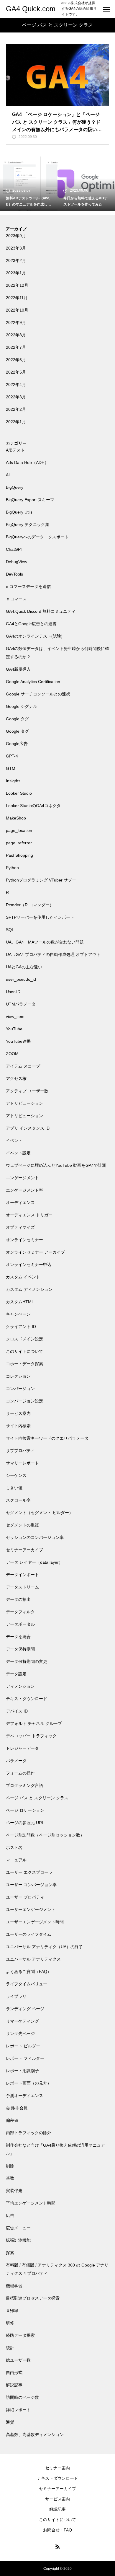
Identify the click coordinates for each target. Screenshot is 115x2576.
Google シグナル (22, 706)
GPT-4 (12, 756)
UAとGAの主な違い (24, 967)
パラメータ (16, 1761)
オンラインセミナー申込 (29, 1265)
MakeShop (16, 818)
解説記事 (14, 2385)
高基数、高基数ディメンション (35, 2435)
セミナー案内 (57, 2468)
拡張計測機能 (18, 2240)
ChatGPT (15, 549)
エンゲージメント (22, 1178)
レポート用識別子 (22, 2071)
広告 (10, 2215)
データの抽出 (18, 1599)
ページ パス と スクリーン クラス (37, 1798)
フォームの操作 (20, 1773)
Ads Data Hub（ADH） (27, 462)
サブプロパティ (20, 1451)
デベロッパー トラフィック (31, 1736)
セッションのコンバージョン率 (35, 1537)
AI (8, 475)
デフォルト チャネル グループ (34, 1723)
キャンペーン (18, 1314)
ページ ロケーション (25, 1810)
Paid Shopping (19, 855)
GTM (11, 768)
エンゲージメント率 (24, 1190)
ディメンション (20, 1686)
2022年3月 (16, 397)
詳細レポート (18, 2410)
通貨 (10, 2422)
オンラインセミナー (24, 1240)
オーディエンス (20, 1203)
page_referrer (19, 843)
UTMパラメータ (21, 1004)
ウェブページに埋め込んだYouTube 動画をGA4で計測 (56, 1165)
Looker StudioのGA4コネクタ (33, 806)
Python (12, 868)
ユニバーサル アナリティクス (33, 1959)
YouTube (14, 1029)
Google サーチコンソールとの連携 (38, 694)
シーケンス (16, 1475)
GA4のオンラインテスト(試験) (34, 636)
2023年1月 (16, 273)
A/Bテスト (15, 450)
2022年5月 (16, 372)
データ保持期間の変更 (27, 1661)
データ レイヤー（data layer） (34, 1562)
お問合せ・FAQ (57, 2530)
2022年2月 (16, 409)
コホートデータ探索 (24, 1364)
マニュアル (16, 1860)
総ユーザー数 (18, 2360)
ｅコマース (16, 599)
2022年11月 (17, 298)
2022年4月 (16, 384)
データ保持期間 (20, 1649)
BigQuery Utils (19, 512)
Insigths (13, 781)
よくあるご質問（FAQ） (29, 1971)
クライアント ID (21, 1327)
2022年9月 (16, 322)
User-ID (13, 992)
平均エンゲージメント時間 (31, 2203)
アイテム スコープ (23, 1066)
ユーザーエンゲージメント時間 (35, 1922)
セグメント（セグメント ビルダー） (40, 1513)
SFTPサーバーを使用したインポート (40, 917)
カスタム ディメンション (29, 1289)
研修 (10, 2323)
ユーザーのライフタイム (29, 1934)
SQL (10, 930)
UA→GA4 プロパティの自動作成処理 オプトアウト (53, 954)
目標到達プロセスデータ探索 (33, 2298)
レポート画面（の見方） (29, 2083)
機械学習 (14, 2286)
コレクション (18, 1376)
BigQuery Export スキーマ (30, 500)
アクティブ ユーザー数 (27, 1091)
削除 (10, 2166)
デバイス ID (17, 1711)
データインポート (22, 1575)
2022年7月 (16, 347)
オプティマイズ (20, 1227)
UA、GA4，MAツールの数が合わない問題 (45, 942)
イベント (14, 1140)
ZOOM (12, 1054)
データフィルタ (20, 1612)
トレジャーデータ (22, 1748)
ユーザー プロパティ (25, 1897)
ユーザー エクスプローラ (29, 1872)
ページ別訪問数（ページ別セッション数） (45, 1835)
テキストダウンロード (27, 1699)
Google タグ (17, 719)
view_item (15, 1016)
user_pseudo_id (21, 979)
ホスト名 (14, 1847)
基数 (10, 2178)
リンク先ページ (20, 2034)
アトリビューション (24, 1103)
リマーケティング (22, 2021)
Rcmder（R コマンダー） (30, 905)
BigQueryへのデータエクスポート (37, 537)
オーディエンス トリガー (29, 1215)
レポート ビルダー (23, 2046)
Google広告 (17, 744)
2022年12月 (17, 285)
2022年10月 (17, 310)
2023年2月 (16, 260)
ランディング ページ (25, 2009)
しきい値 (14, 1488)
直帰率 (12, 2311)
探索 (10, 2253)
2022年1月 (16, 422)
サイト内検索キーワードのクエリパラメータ (47, 1438)
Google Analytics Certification (33, 682)
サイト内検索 (18, 1426)
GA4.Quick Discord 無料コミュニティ (41, 611)
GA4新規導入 (18, 669)
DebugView (17, 562)
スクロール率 (18, 1500)
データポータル (20, 1624)
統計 (10, 2348)
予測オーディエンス (24, 2096)
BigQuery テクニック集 (28, 524)
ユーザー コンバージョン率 (31, 1885)
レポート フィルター (25, 2058)
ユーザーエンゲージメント (31, 1909)
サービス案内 (18, 1413)
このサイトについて (24, 1351)
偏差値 (12, 2120)
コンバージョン (20, 1389)
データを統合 (18, 1637)
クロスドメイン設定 (24, 1339)
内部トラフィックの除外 (29, 2133)
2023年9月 (16, 236)
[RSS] (57, 2546)
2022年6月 (16, 360)
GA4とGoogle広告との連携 (31, 624)
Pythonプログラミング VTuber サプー (41, 880)
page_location (19, 830)
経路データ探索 (20, 2335)
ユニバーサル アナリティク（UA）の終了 (44, 1947)
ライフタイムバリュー (27, 1984)
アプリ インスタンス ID (28, 1128)
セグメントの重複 (22, 1525)
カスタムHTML (20, 1302)
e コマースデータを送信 (28, 586)
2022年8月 (16, 335)
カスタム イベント (23, 1277)
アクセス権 (16, 1078)
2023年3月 (16, 248)
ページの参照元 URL (25, 1823)
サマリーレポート (22, 1463)
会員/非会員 (17, 2108)
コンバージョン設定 (24, 1401)
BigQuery (15, 487)
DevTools (14, 574)
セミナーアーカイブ (24, 1550)
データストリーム (22, 1587)
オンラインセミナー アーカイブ (35, 1252)
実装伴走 (14, 2191)
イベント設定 (18, 1153)
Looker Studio (19, 793)
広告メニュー (18, 2228)
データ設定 (16, 1674)
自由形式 (14, 2373)
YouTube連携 (18, 1041)
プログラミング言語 (24, 1785)
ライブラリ (16, 1996)
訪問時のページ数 (22, 2397)
